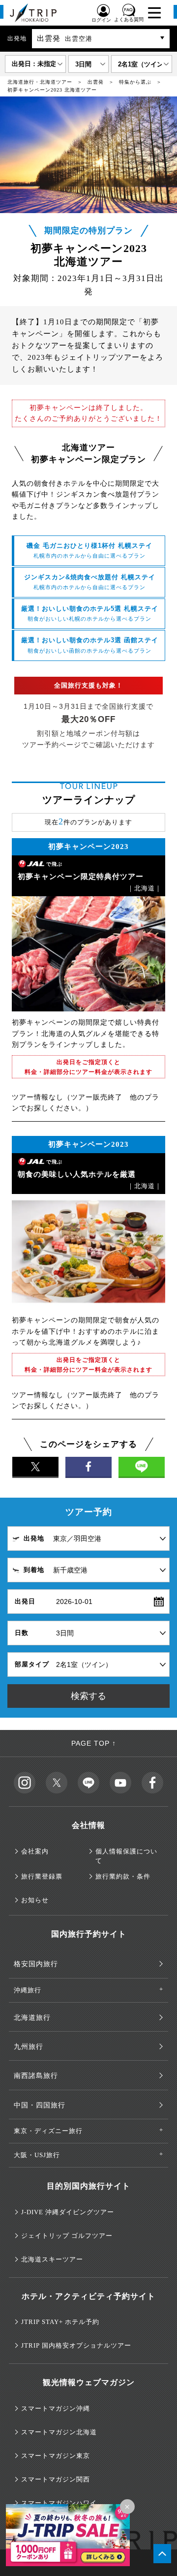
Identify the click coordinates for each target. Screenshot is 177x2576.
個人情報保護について (126, 1856)
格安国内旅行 (36, 1964)
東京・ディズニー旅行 (48, 2131)
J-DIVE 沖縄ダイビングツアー (68, 2212)
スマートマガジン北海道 (59, 2432)
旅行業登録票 (42, 1876)
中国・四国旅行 (40, 2105)
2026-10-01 (74, 1602)
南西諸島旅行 (36, 2076)
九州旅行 (29, 2047)
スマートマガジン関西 (56, 2479)
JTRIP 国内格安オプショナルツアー (76, 2345)
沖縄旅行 (28, 1990)
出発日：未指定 (34, 64)
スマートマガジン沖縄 (56, 2408)
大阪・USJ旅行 (37, 2155)
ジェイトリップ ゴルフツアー (67, 2236)
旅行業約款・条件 (123, 1876)
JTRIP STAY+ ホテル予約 (60, 2322)
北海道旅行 (32, 2018)
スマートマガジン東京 (56, 2456)
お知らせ (35, 1900)
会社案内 (35, 1851)
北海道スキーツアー (52, 2259)
